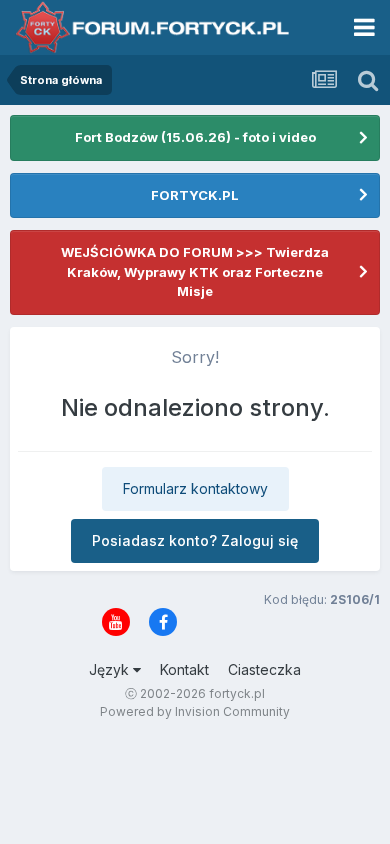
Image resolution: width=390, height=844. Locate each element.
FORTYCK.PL (195, 195)
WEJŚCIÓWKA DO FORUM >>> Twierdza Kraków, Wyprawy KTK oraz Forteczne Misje (195, 271)
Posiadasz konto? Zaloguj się (195, 540)
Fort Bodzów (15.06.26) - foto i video (195, 137)
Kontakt (184, 669)
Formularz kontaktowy (195, 488)
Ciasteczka (264, 669)
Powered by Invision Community (195, 711)
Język (111, 669)
